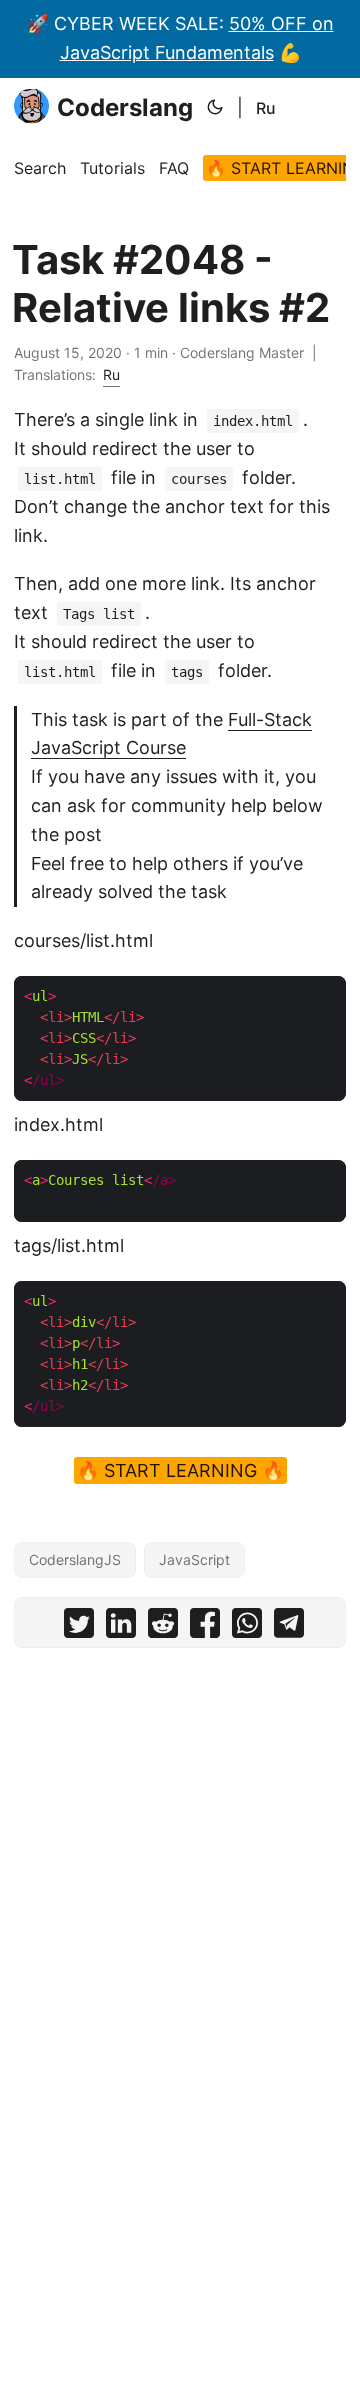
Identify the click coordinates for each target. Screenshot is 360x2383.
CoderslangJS (75, 1559)
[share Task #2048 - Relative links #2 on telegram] (289, 1627)
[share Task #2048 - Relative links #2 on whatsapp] (247, 1627)
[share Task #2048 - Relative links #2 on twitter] (79, 1627)
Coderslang (125, 107)
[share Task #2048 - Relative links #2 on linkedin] (121, 1627)
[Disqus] (180, 1912)
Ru (266, 108)
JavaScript (194, 1559)
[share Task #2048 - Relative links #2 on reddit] (163, 1627)
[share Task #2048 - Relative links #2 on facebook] (205, 1627)
